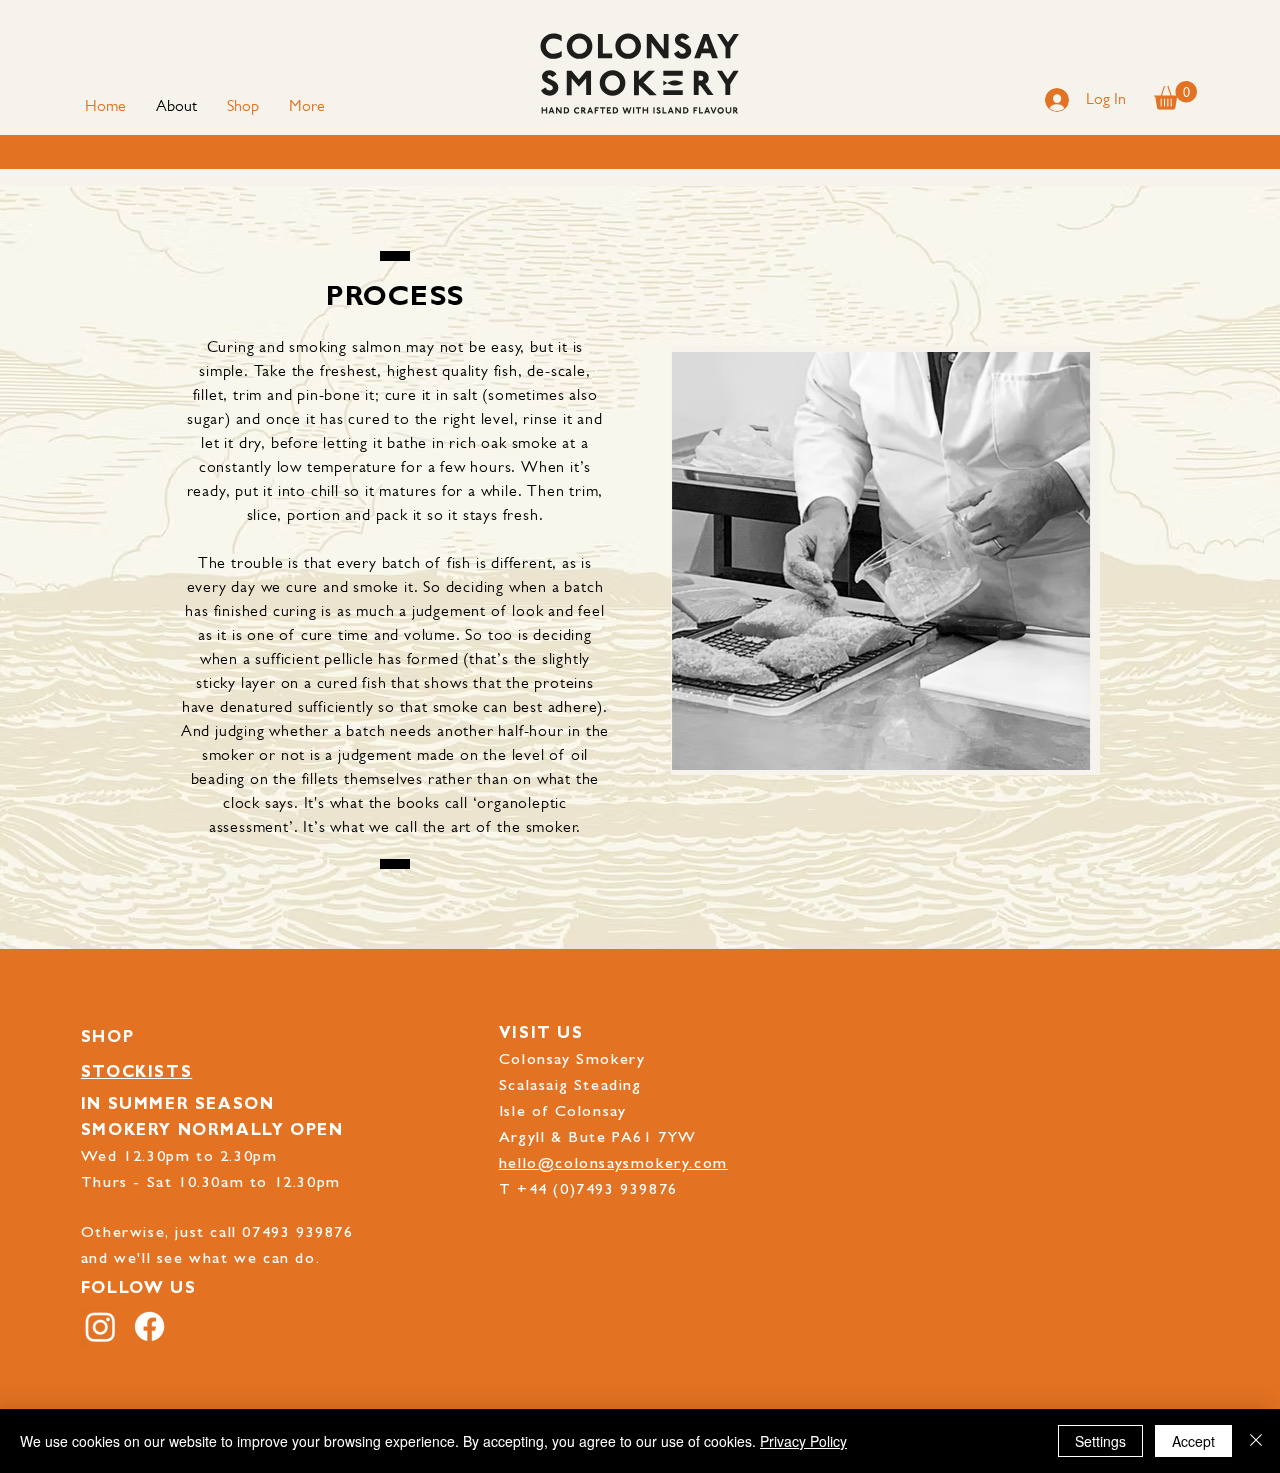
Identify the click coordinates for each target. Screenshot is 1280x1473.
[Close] (1256, 1441)
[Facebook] (149, 1326)
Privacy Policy (803, 1441)
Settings (1100, 1441)
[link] (1175, 95)
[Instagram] (100, 1326)
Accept (1193, 1441)
